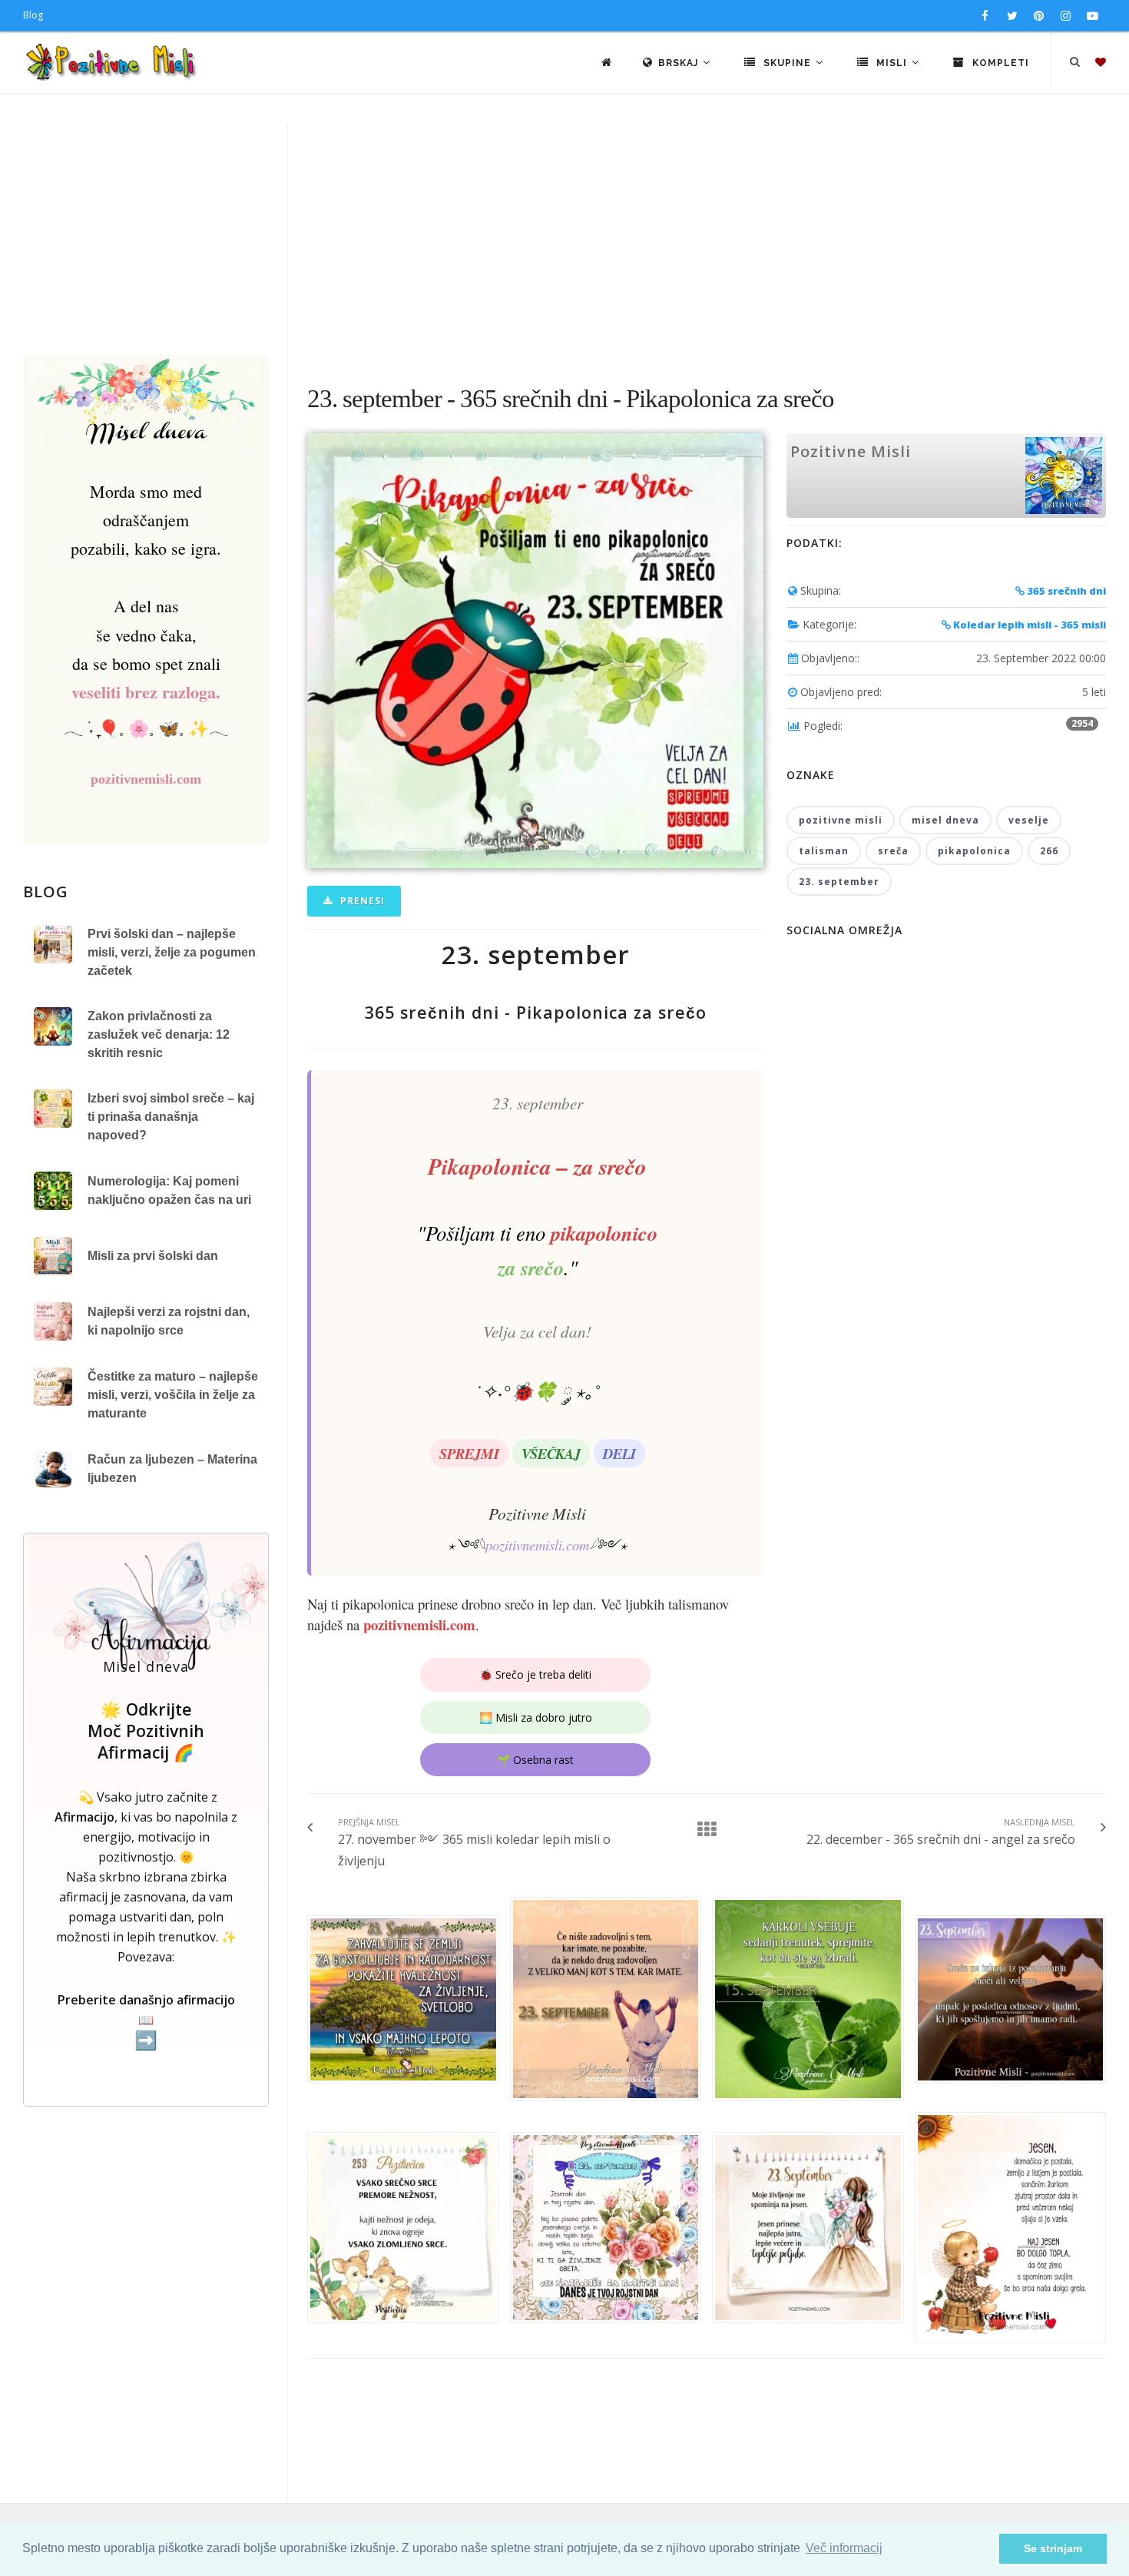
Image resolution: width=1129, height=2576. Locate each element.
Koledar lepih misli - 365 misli (1028, 625)
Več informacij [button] (844, 2548)
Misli (892, 63)
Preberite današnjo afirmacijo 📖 (146, 2021)
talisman (824, 851)
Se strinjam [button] (1053, 2548)
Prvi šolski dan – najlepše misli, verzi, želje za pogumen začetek (172, 952)
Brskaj (680, 63)
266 (1049, 851)
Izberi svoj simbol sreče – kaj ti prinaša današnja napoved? (171, 1117)
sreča (893, 851)
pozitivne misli (841, 820)
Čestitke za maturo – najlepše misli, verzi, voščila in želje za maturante (173, 1395)
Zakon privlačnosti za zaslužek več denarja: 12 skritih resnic (159, 1034)
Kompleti (999, 63)
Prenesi (361, 901)
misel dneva (945, 820)
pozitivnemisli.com (537, 1545)
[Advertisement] (564, 239)
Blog (33, 15)
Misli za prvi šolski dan (153, 1256)
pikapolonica (974, 851)
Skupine (787, 63)
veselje (1029, 820)
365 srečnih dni (1065, 591)
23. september (839, 882)
